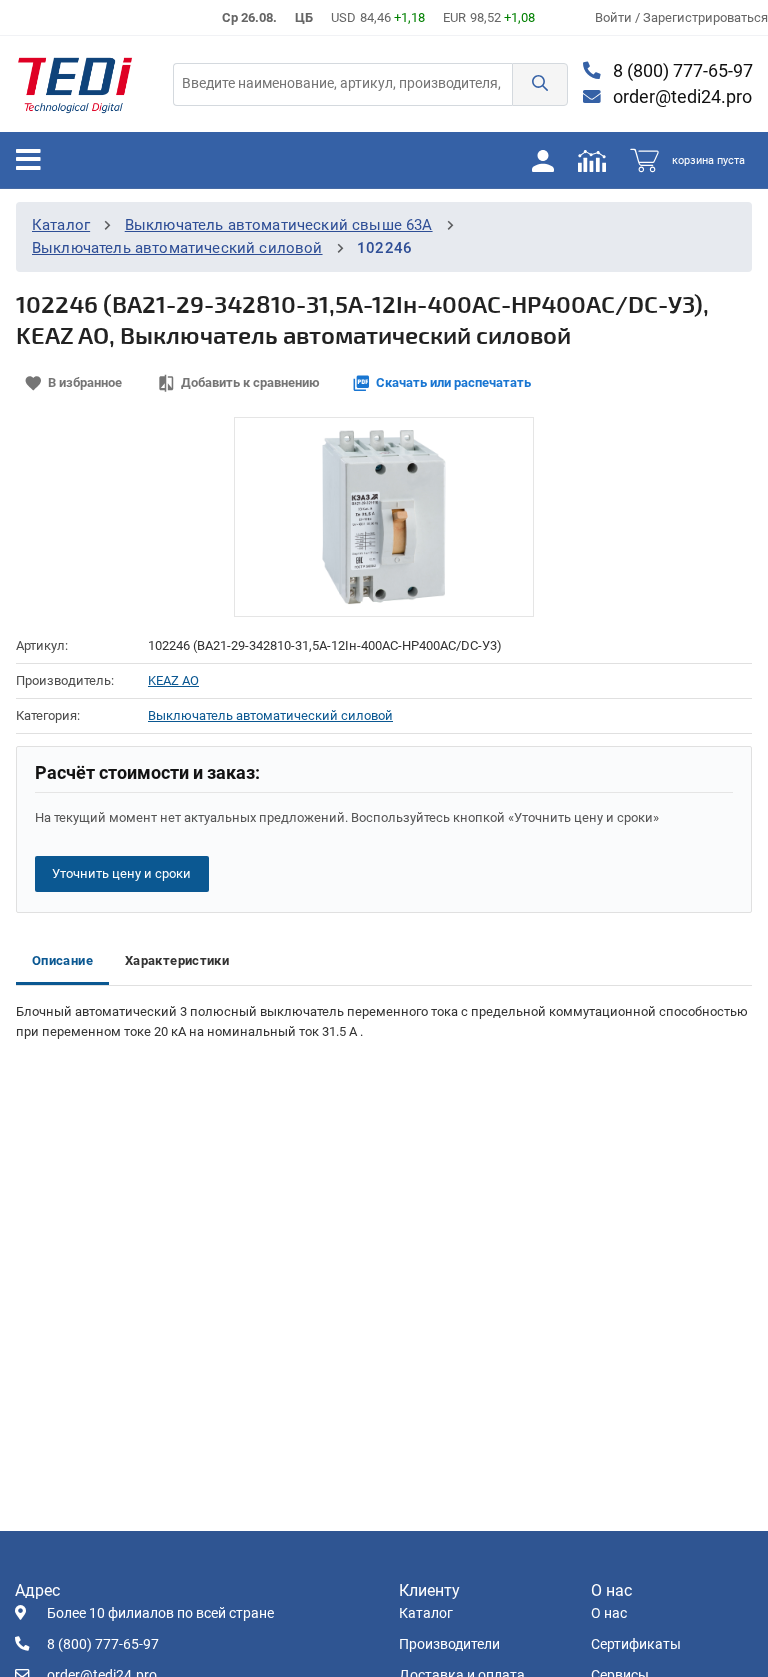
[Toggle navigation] (28, 160)
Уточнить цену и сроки (121, 873)
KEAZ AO (173, 680)
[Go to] (75, 84)
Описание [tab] (62, 960)
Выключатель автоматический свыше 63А (279, 225)
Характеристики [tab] (177, 960)
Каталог (61, 225)
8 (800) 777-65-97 (681, 71)
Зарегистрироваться (705, 17)
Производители (449, 1644)
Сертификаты (636, 1644)
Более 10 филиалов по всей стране (160, 1613)
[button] (540, 84)
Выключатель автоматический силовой (177, 248)
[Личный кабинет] (543, 160)
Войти (615, 17)
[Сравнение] (592, 160)
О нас (609, 1613)
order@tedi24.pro (680, 97)
